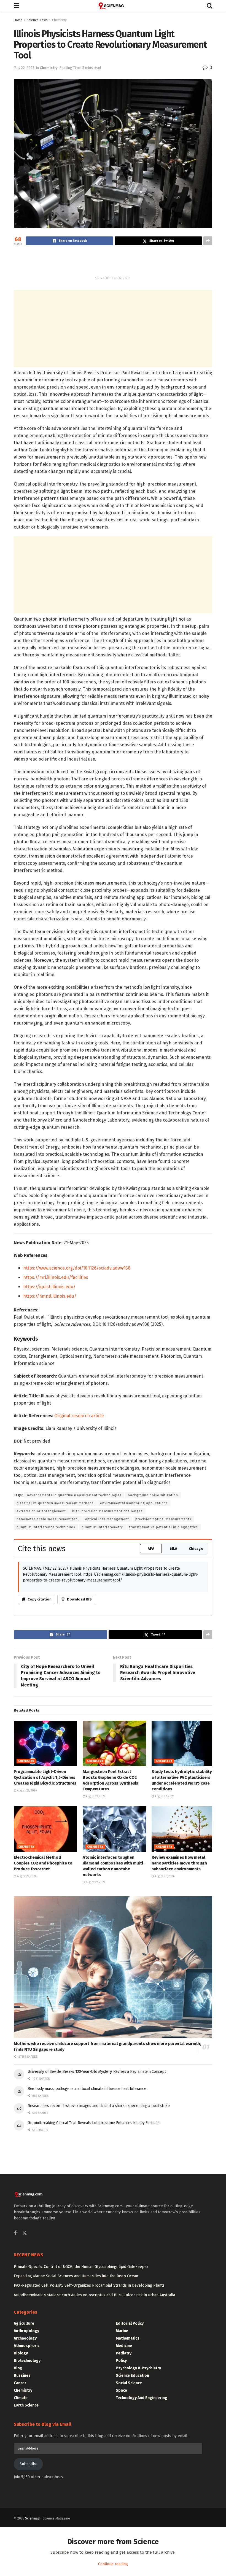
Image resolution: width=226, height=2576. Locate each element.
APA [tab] (151, 1549)
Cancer (20, 2383)
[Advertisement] (113, 263)
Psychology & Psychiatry (138, 2368)
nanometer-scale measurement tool (48, 1519)
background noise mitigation (153, 1495)
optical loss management (107, 1519)
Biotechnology (27, 2361)
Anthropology (26, 2331)
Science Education (132, 2376)
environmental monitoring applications (134, 1503)
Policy (121, 2361)
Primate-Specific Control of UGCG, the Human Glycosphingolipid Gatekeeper (81, 2267)
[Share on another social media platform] (208, 241)
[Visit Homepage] (113, 6)
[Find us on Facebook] (15, 2233)
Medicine (124, 2346)
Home (18, 20)
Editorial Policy (130, 2323)
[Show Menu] (16, 6)
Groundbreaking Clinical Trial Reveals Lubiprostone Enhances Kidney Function (94, 2123)
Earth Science (26, 2405)
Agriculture (24, 2323)
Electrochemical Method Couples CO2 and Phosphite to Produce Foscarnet (43, 1863)
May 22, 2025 (24, 68)
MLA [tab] (174, 1549)
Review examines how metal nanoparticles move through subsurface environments (179, 1863)
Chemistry (59, 20)
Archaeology (25, 2338)
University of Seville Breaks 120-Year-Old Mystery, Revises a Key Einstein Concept (97, 2072)
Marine (122, 2331)
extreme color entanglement (41, 1511)
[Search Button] (209, 6)
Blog (18, 2368)
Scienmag (32, 2518)
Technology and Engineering (142, 2398)
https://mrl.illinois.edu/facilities (56, 1277)
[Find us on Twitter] (25, 2233)
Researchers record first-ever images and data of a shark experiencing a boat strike (99, 2106)
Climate (21, 2398)
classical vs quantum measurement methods (55, 1503)
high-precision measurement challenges (107, 1511)
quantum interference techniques (46, 1527)
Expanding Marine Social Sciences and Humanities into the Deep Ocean (76, 2276)
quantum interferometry (102, 1527)
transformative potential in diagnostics (164, 1527)
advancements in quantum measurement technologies (74, 1495)
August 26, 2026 (164, 1876)
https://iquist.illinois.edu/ (49, 1287)
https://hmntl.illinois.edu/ (50, 1296)
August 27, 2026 (95, 1796)
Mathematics (128, 2338)
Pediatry (124, 2353)
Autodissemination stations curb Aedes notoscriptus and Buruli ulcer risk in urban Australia (94, 2295)
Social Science (129, 2383)
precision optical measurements (163, 1519)
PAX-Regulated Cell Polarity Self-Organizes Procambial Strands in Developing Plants (89, 2285)
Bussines (22, 2376)
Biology (21, 2353)
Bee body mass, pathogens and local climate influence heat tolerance (87, 2089)
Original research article (79, 1416)
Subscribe (29, 2464)
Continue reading (113, 2564)
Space (121, 2390)
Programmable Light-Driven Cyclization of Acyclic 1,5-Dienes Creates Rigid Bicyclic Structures (45, 1777)
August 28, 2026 (26, 1791)
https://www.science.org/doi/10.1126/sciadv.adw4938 (77, 1268)
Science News (37, 20)
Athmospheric (27, 2346)
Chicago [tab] (196, 1549)
